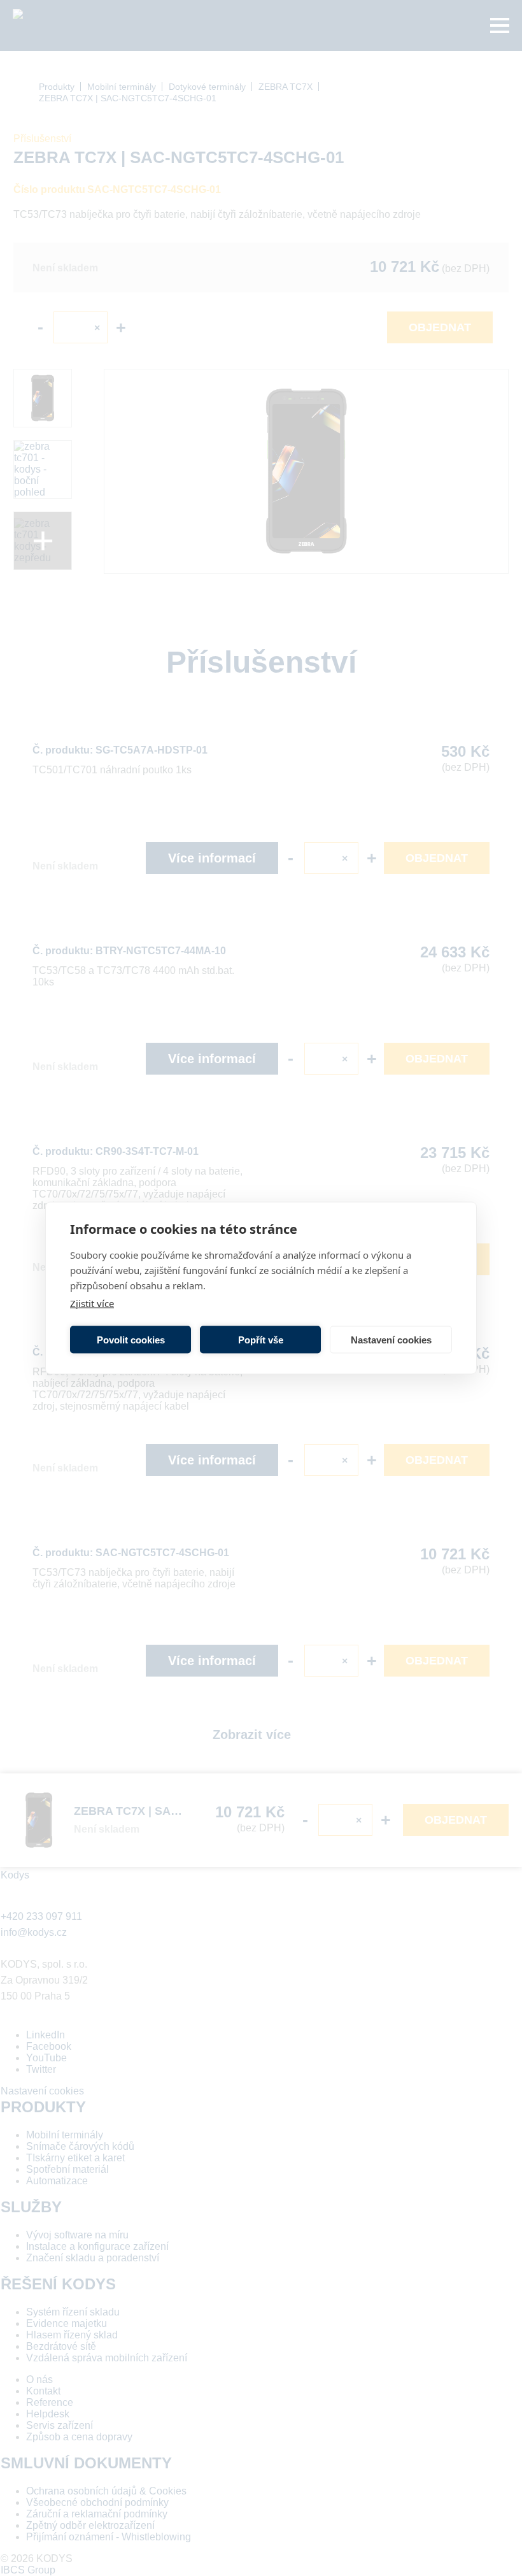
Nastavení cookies (391, 1339)
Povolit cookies (131, 1339)
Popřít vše (261, 1339)
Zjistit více (92, 1303)
